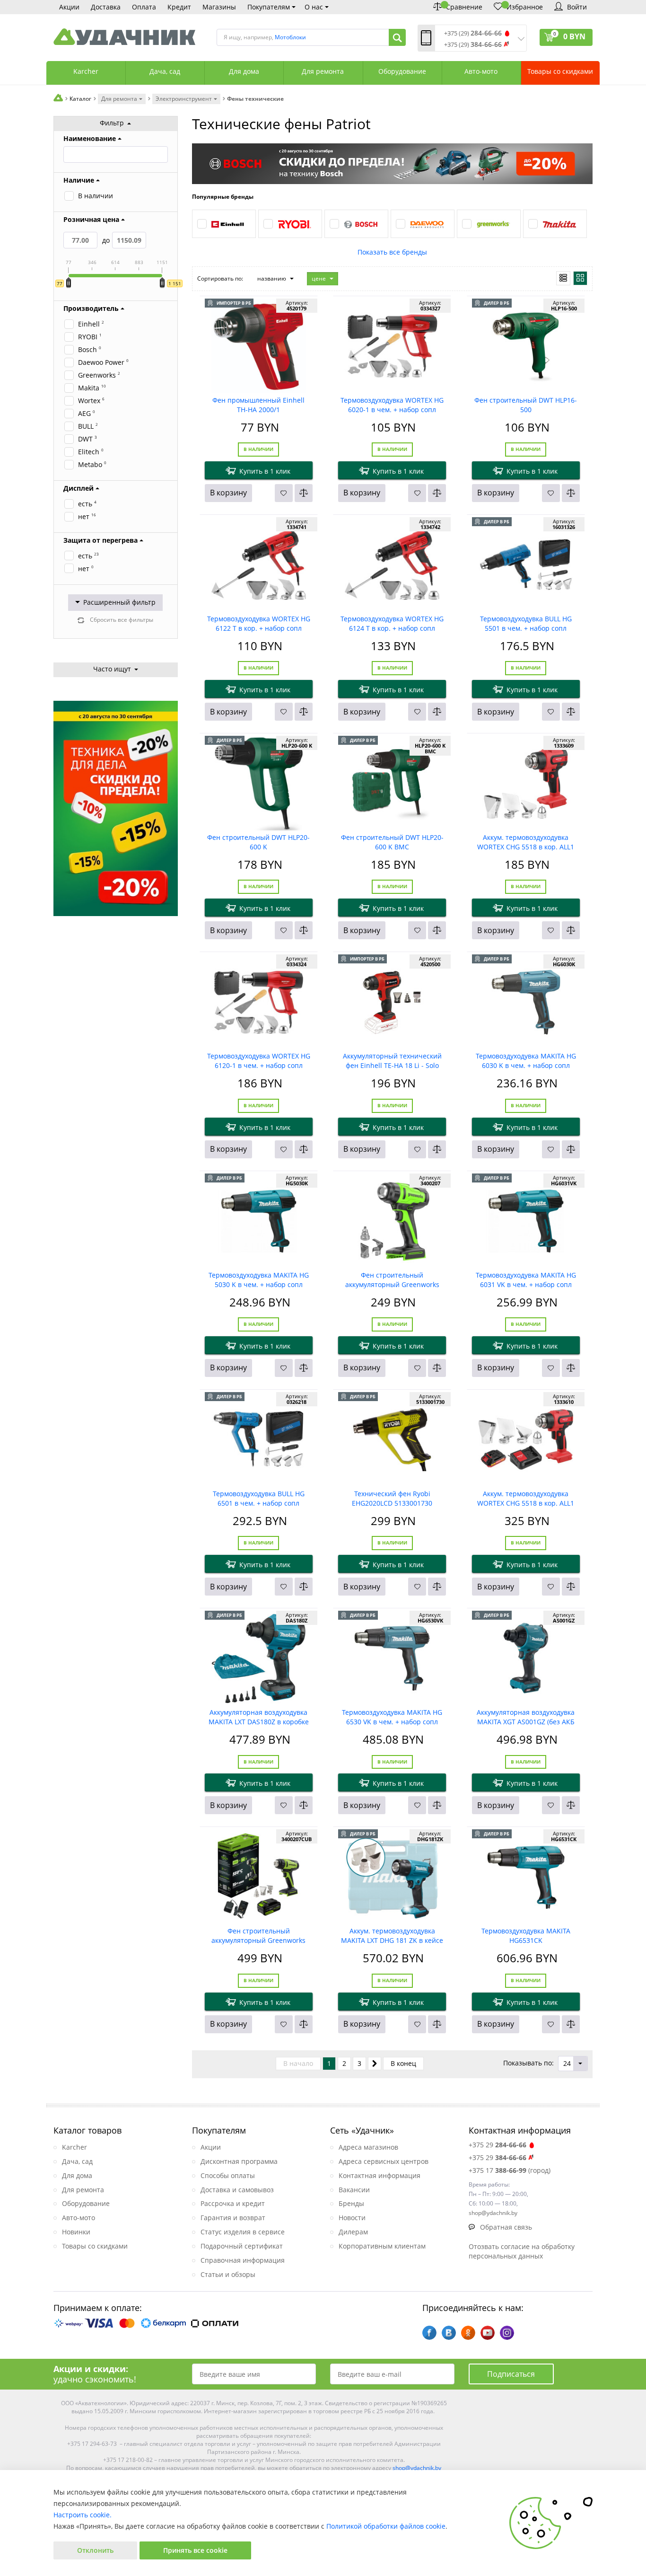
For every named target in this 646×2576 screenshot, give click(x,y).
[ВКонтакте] (449, 2333)
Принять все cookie (195, 2550)
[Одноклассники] (468, 2333)
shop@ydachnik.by (417, 2468)
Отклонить (95, 2550)
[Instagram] (507, 2333)
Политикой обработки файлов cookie (386, 2526)
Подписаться (511, 2374)
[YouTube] (488, 2333)
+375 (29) (473, 33)
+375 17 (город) (510, 2170)
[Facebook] (429, 2333)
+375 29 (498, 2145)
